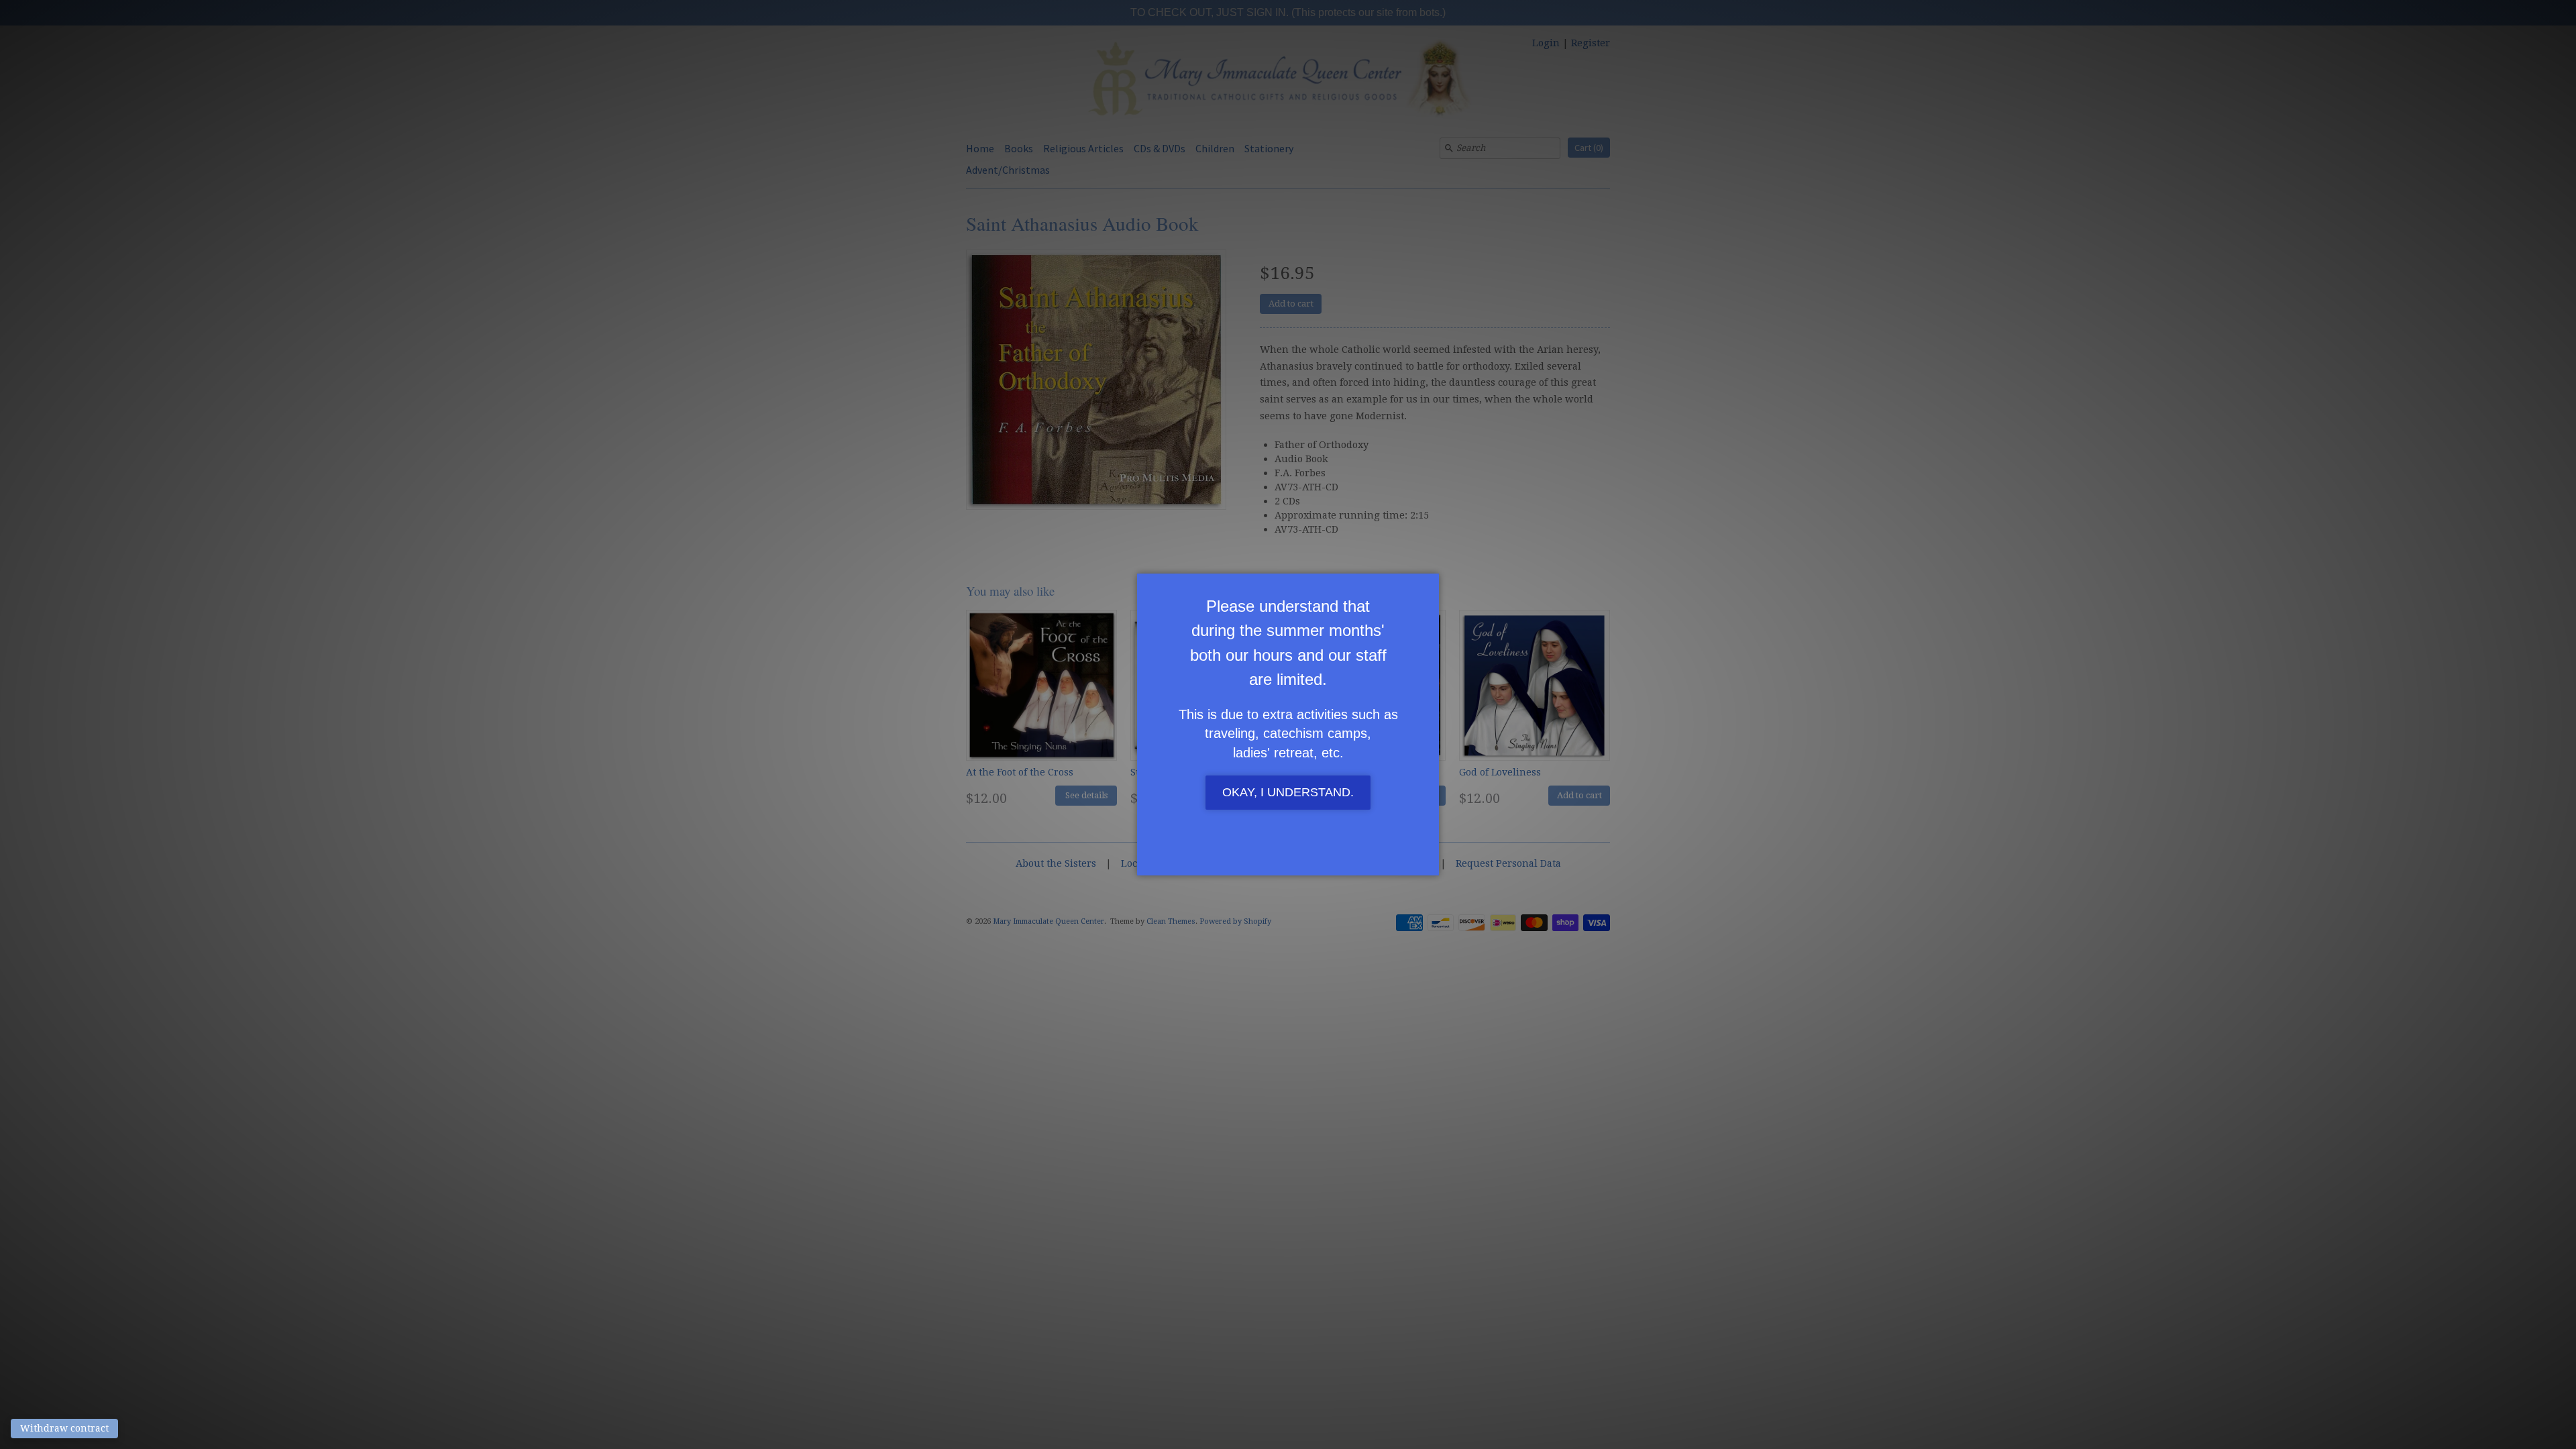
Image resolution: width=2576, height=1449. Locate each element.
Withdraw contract (64, 1428)
